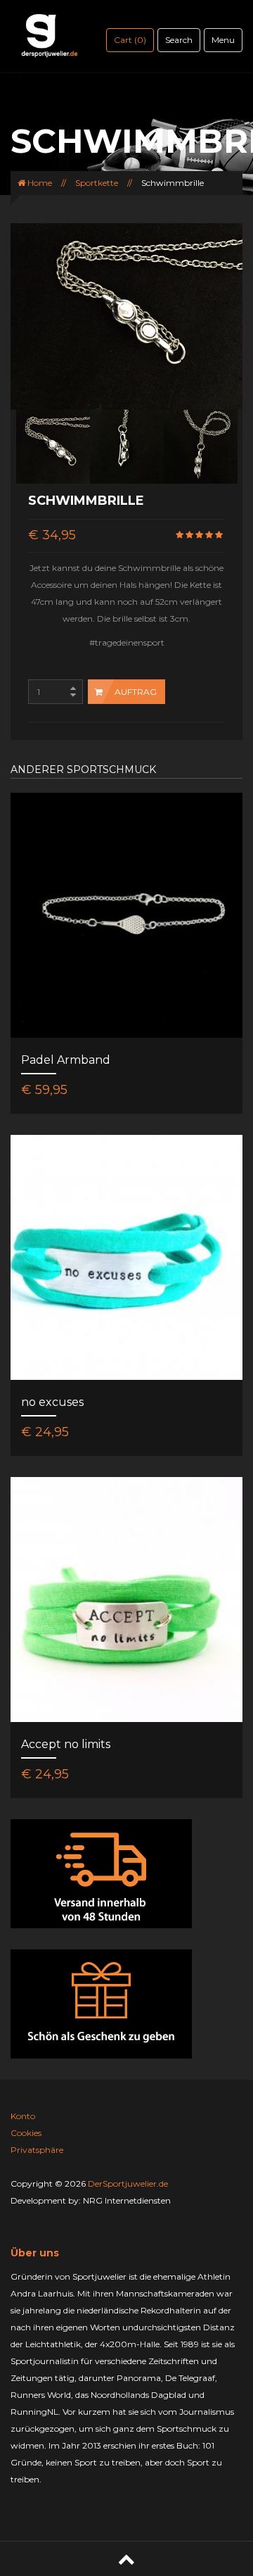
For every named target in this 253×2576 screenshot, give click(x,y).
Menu (223, 40)
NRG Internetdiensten (127, 2200)
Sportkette (97, 183)
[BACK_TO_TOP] (126, 2559)
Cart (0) (130, 40)
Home (39, 183)
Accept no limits (66, 1744)
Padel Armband (66, 1060)
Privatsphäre (37, 2150)
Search (179, 40)
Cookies (26, 2133)
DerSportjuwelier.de (128, 2184)
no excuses (52, 1402)
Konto (23, 2116)
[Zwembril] (53, 446)
